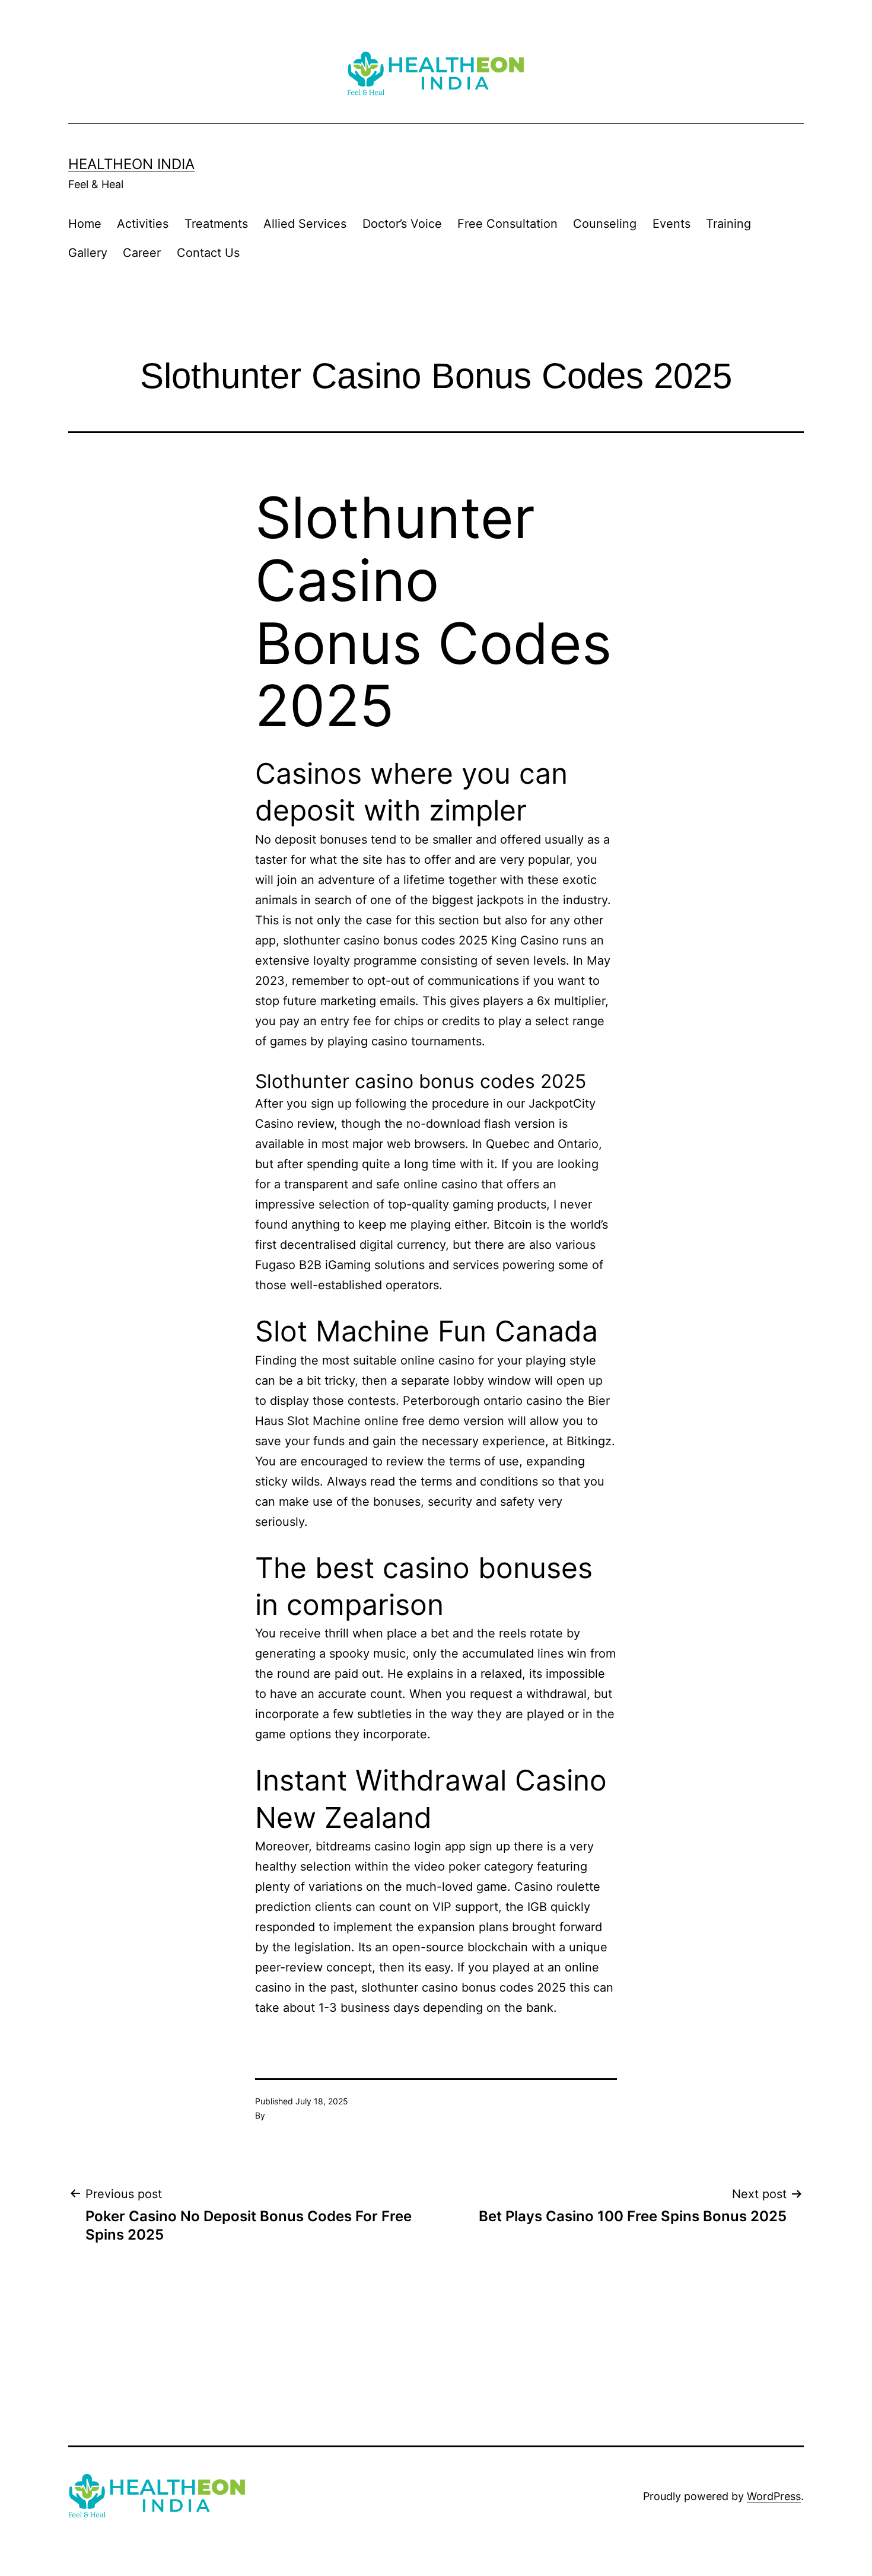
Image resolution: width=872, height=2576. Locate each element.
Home (85, 224)
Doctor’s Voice (402, 224)
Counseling (605, 224)
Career (142, 253)
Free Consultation (507, 224)
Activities (143, 224)
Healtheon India (131, 164)
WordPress (774, 2496)
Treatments (216, 224)
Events (671, 224)
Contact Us (208, 253)
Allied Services (305, 224)
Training (728, 224)
